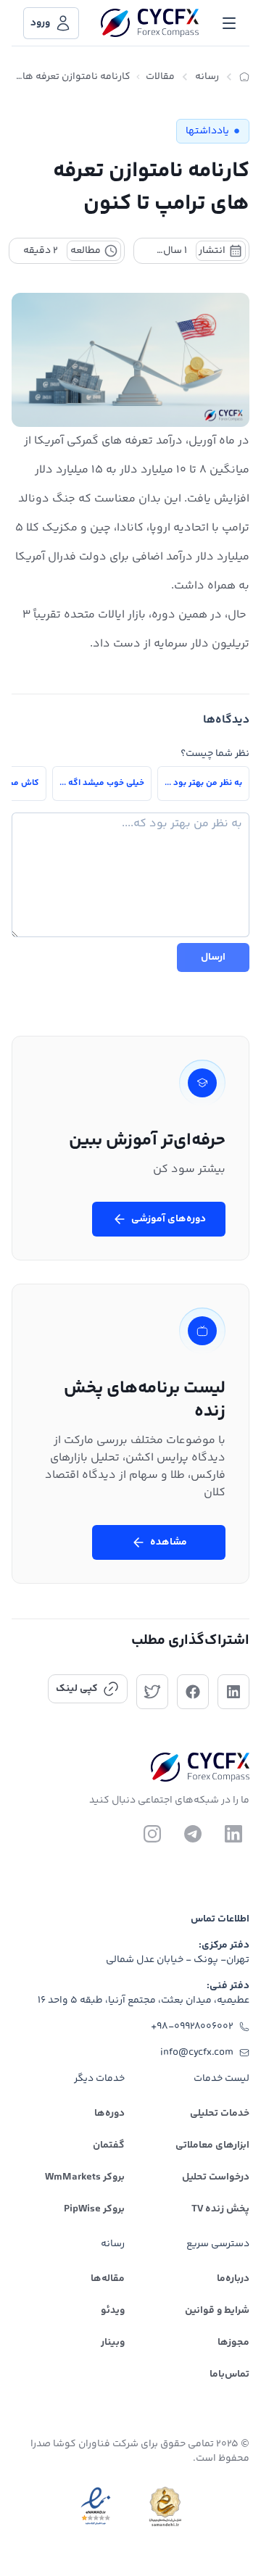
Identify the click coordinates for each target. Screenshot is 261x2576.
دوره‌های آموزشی (169, 1219)
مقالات (160, 77)
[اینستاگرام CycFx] (152, 1834)
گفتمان (109, 2145)
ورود (40, 23)
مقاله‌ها (108, 2279)
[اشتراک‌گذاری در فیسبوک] (193, 1692)
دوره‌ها (109, 2114)
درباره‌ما (233, 2279)
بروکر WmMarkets (85, 2177)
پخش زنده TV (220, 2209)
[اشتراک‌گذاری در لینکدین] (233, 1692)
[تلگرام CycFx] (193, 1834)
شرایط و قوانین (217, 2311)
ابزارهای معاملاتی (212, 2145)
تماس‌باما (229, 2375)
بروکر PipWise (94, 2209)
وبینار (113, 2343)
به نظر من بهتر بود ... (203, 783)
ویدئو (113, 2311)
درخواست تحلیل (216, 2177)
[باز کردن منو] (229, 23)
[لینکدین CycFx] (233, 1834)
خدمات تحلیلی (220, 2114)
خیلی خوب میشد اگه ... (102, 783)
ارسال (213, 957)
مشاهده (169, 1542)
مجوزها (233, 2343)
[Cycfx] (150, 23)
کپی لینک (77, 1689)
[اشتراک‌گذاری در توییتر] (152, 1692)
